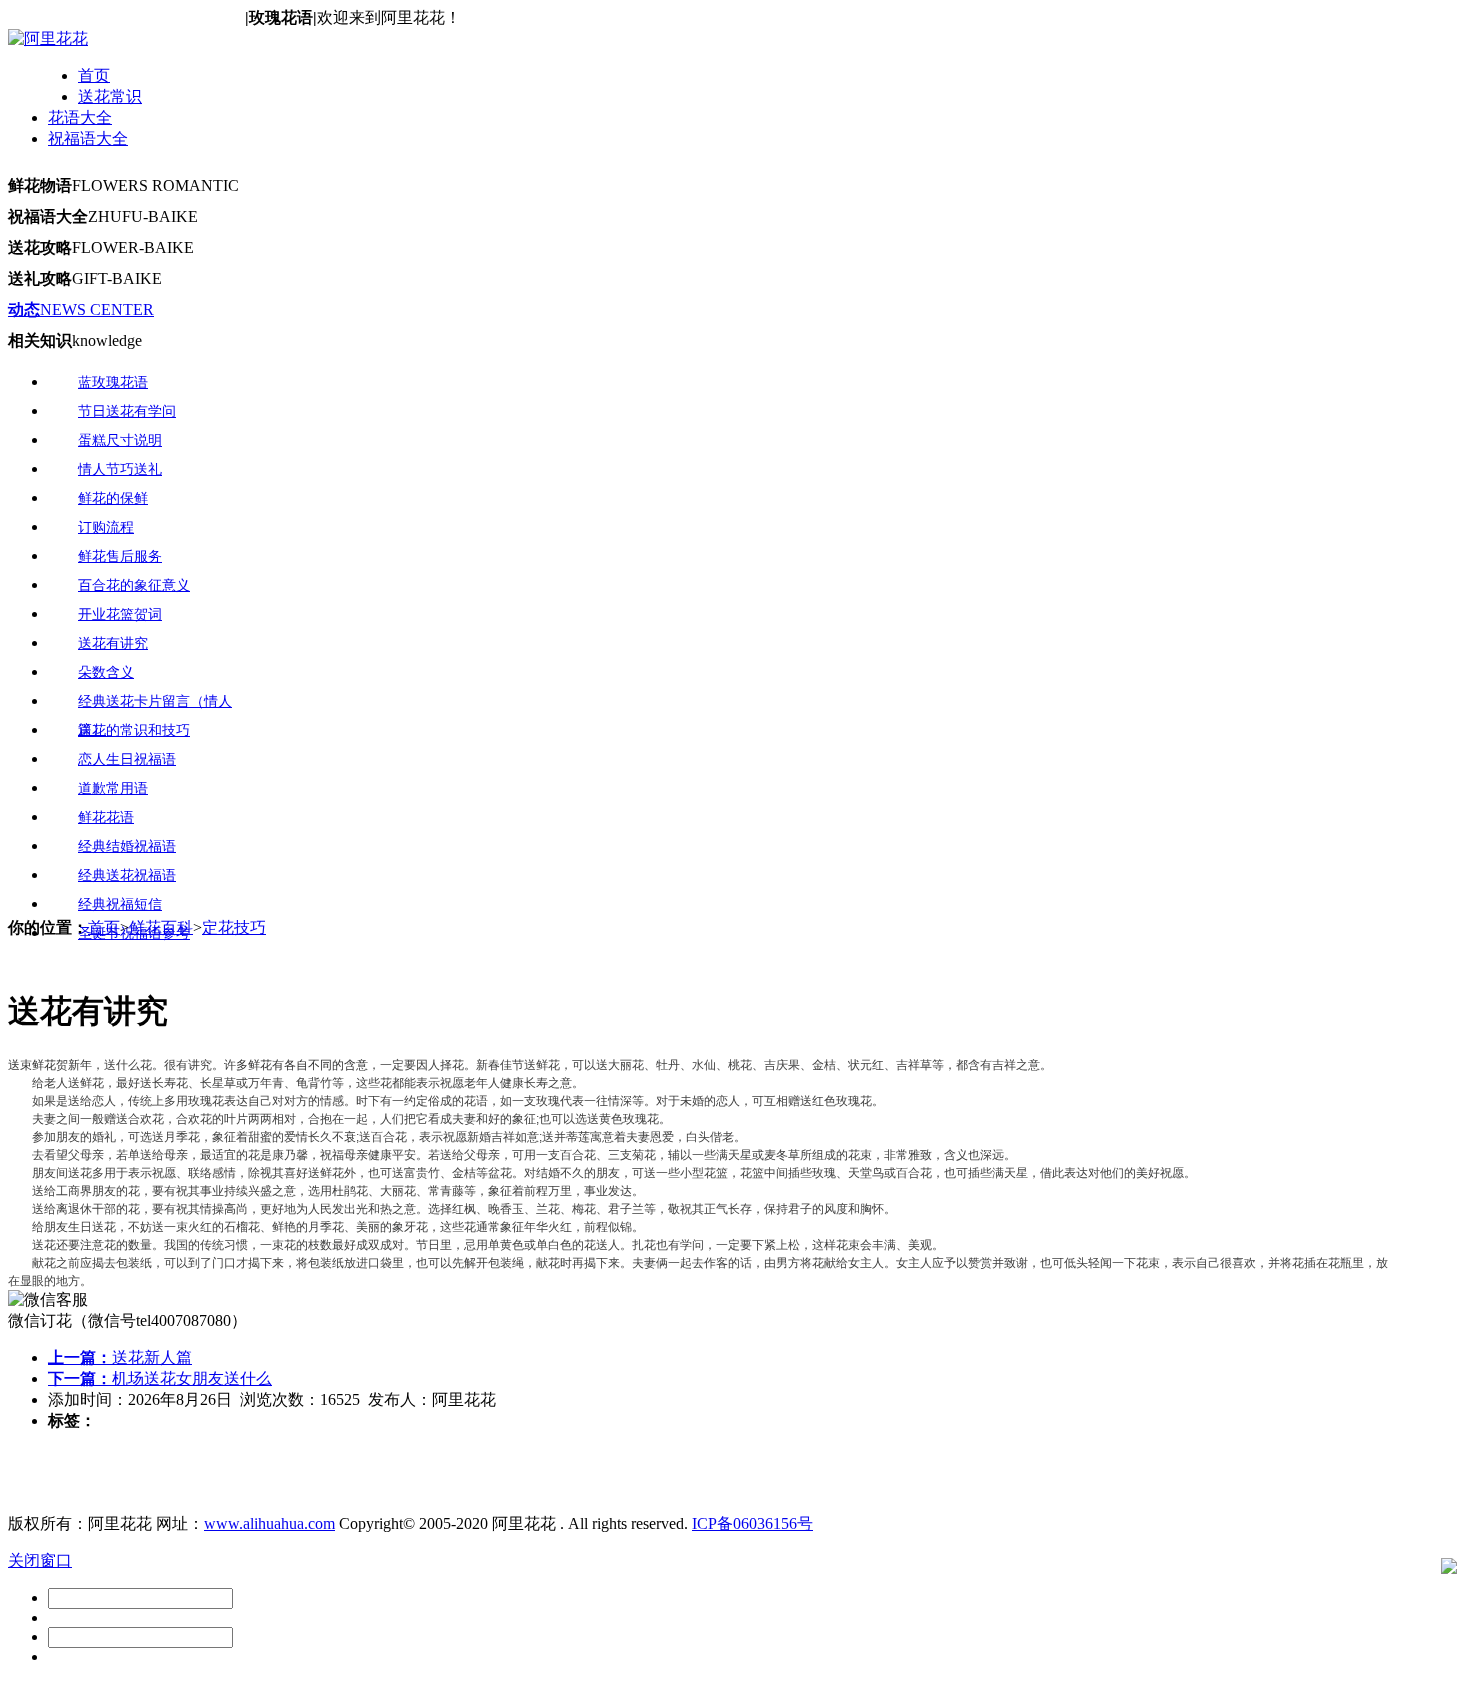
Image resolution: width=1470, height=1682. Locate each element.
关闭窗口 (40, 1560)
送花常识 (110, 96)
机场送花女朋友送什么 (160, 1378)
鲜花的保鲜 (113, 498)
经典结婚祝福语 (127, 846)
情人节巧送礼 (120, 469)
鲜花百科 (161, 927)
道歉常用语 (113, 788)
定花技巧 (234, 927)
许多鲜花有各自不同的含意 (296, 1065)
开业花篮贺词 (120, 614)
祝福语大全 (88, 138)
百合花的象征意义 (134, 585)
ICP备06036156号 (752, 1523)
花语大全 (80, 117)
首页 (94, 75)
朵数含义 (106, 672)
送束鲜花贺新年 (50, 1065)
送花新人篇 (120, 1357)
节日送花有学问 (127, 411)
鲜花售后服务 (120, 556)
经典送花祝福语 (127, 875)
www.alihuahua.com (269, 1523)
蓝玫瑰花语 (113, 382)
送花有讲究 (113, 643)
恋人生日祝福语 (127, 759)
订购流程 (106, 527)
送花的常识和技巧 (134, 730)
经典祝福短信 (120, 904)
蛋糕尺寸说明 (120, 440)
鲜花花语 (106, 817)
